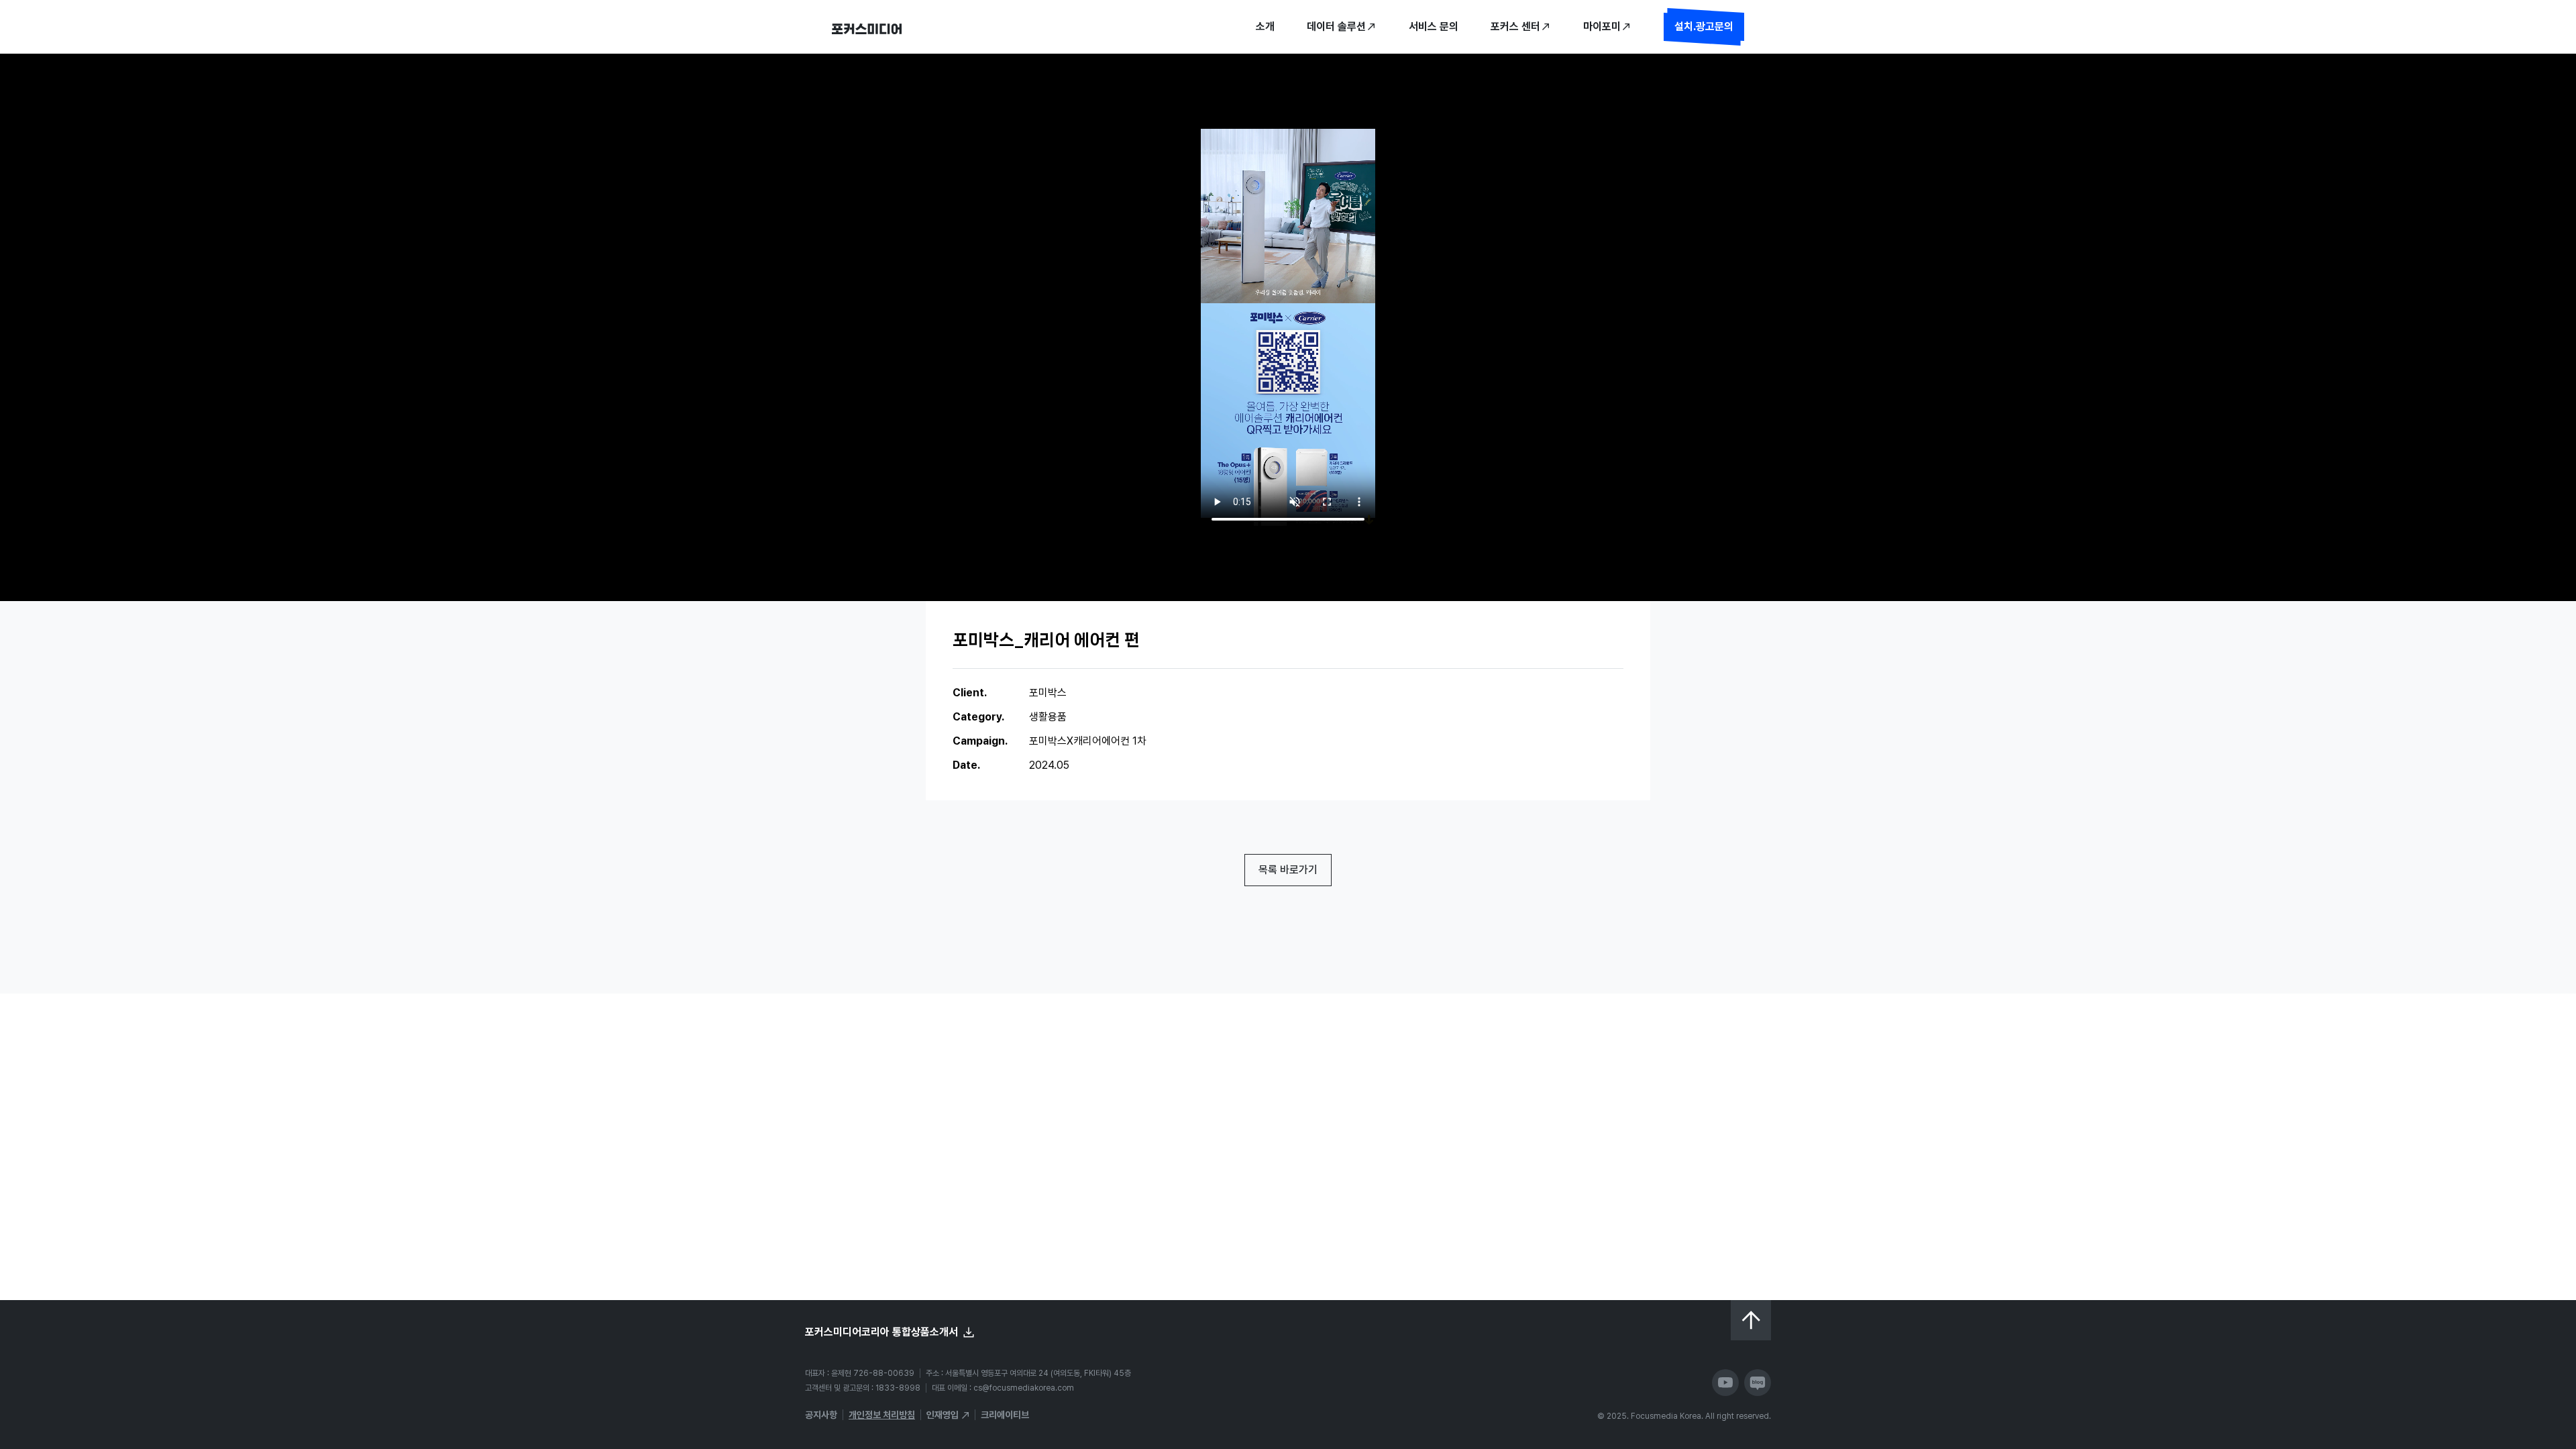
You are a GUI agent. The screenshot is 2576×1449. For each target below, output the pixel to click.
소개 (1265, 26)
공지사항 (821, 1415)
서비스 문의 (1434, 26)
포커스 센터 (1515, 26)
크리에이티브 (1005, 1415)
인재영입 (943, 1415)
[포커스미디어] (867, 27)
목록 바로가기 (1288, 870)
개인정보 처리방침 (882, 1415)
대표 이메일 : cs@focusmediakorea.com (1003, 1388)
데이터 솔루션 (1336, 26)
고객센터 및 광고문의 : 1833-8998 (863, 1388)
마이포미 (1602, 26)
